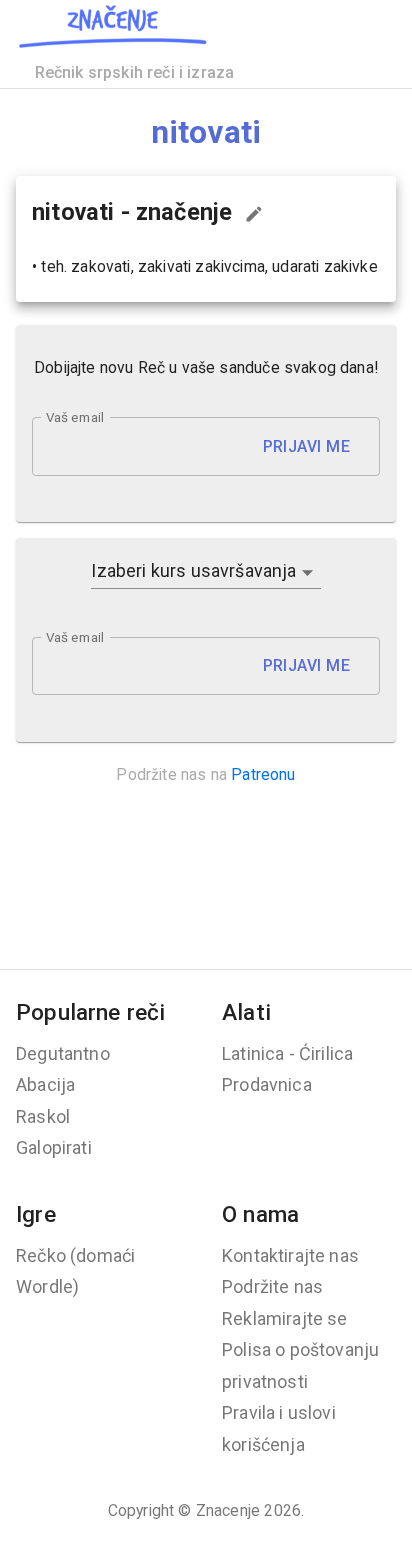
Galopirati (54, 1147)
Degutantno (63, 1053)
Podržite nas (272, 1286)
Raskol (43, 1116)
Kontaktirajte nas (290, 1255)
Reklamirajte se (285, 1318)
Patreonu (263, 774)
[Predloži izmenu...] (254, 214)
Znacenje (228, 1510)
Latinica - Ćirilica (287, 1053)
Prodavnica (267, 1084)
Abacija (45, 1084)
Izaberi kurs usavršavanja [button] (193, 570)
